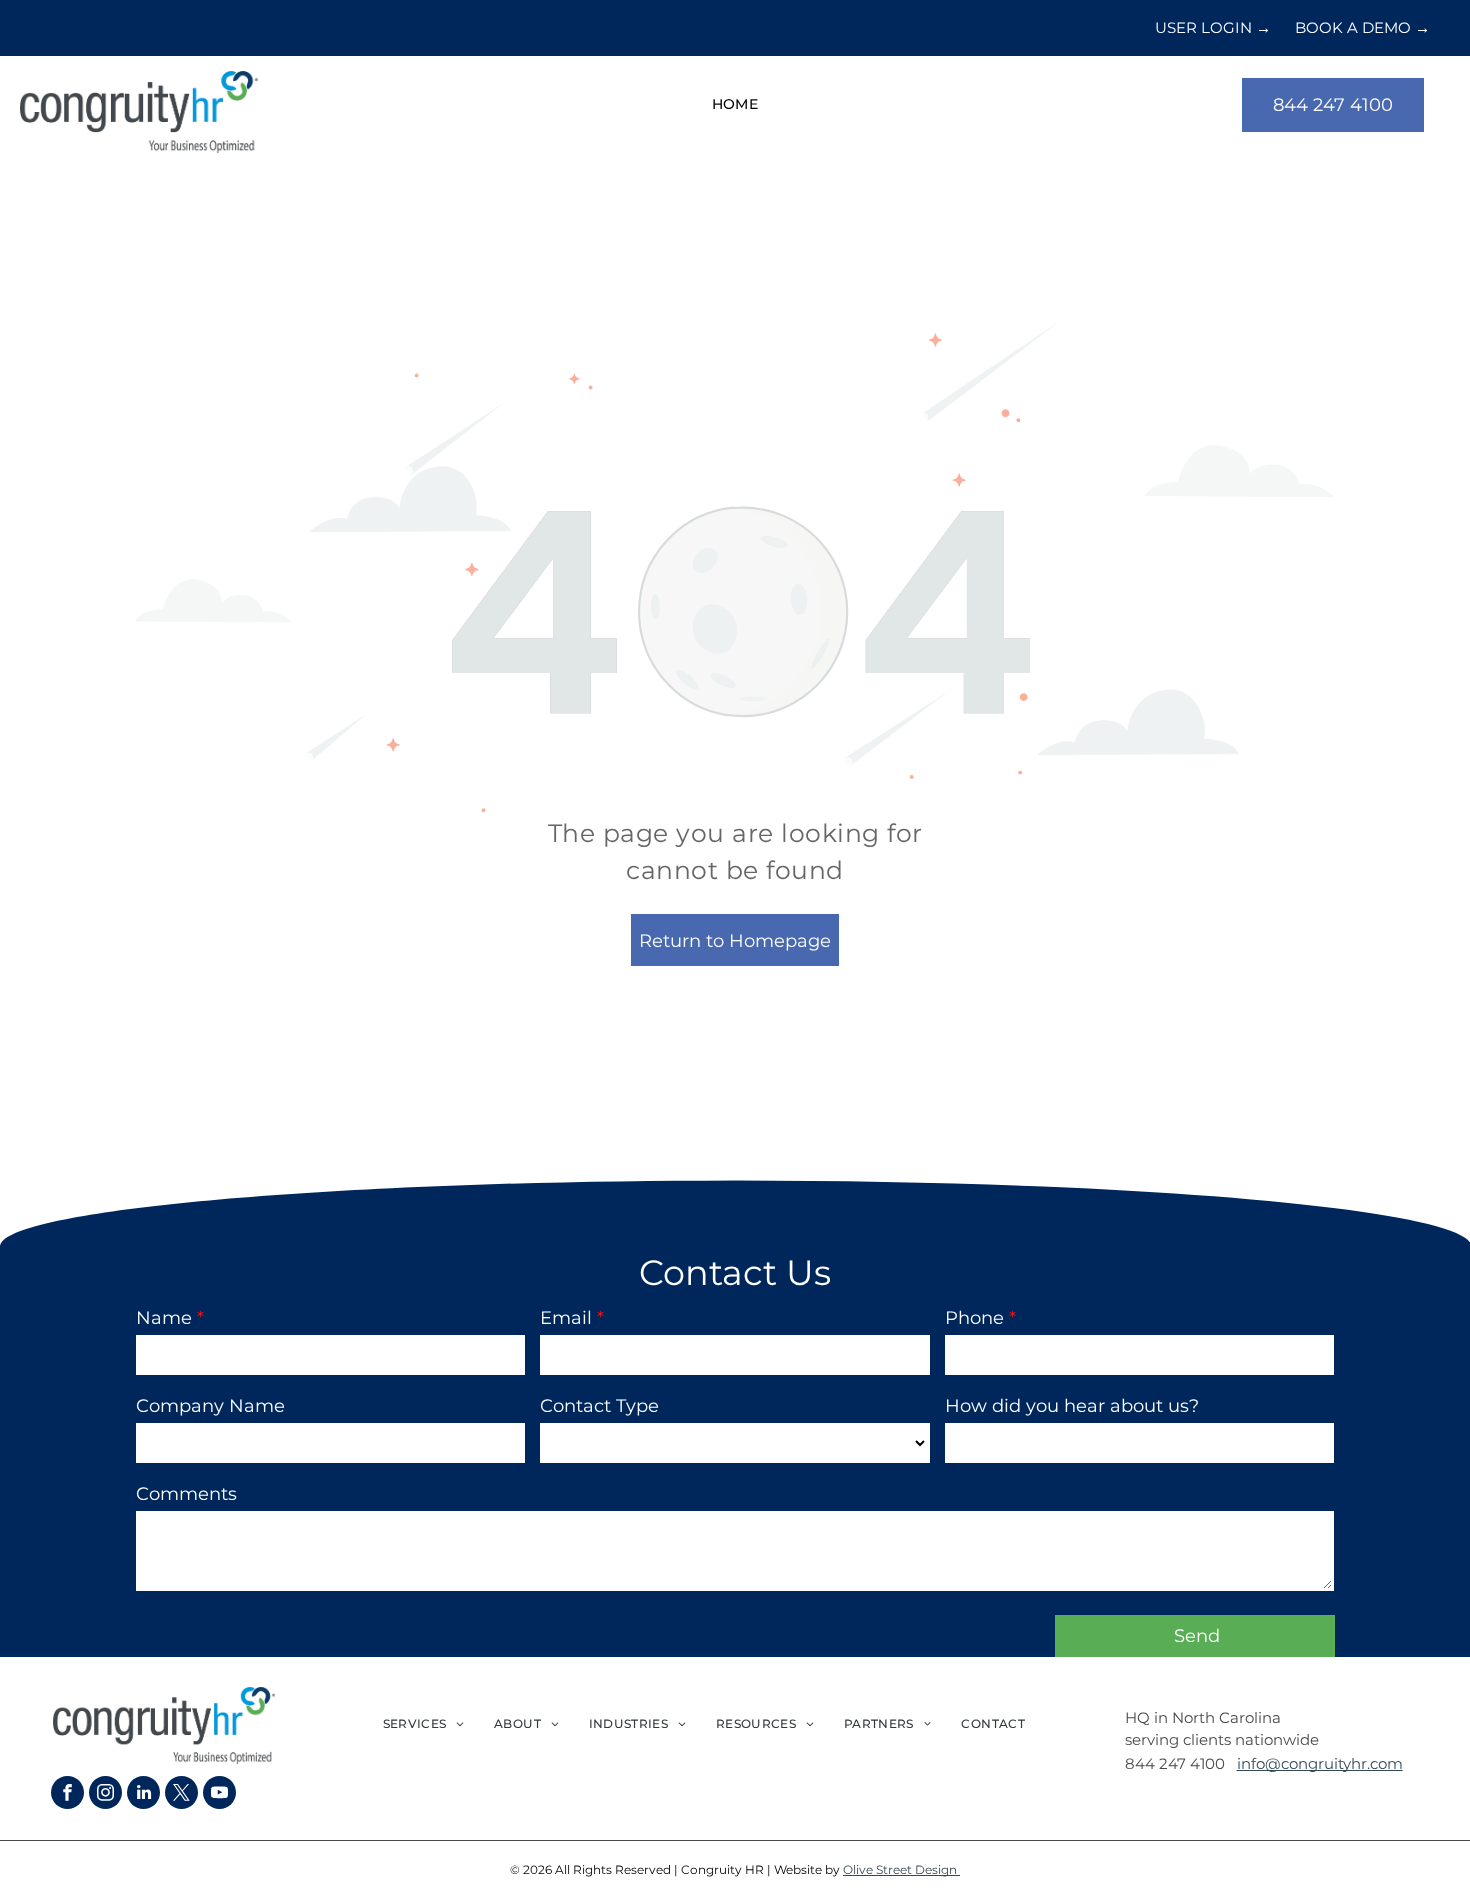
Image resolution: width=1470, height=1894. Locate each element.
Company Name (210, 1406)
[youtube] (219, 1795)
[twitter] (181, 1795)
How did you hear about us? (1072, 1406)
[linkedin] (143, 1795)
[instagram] (105, 1795)
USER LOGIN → (1213, 27)
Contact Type (599, 1406)
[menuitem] (735, 105)
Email (566, 1318)
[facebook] (67, 1795)
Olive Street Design (901, 1869)
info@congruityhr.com (1320, 1763)
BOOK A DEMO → (1362, 27)
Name (164, 1318)
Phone (974, 1318)
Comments (186, 1494)
